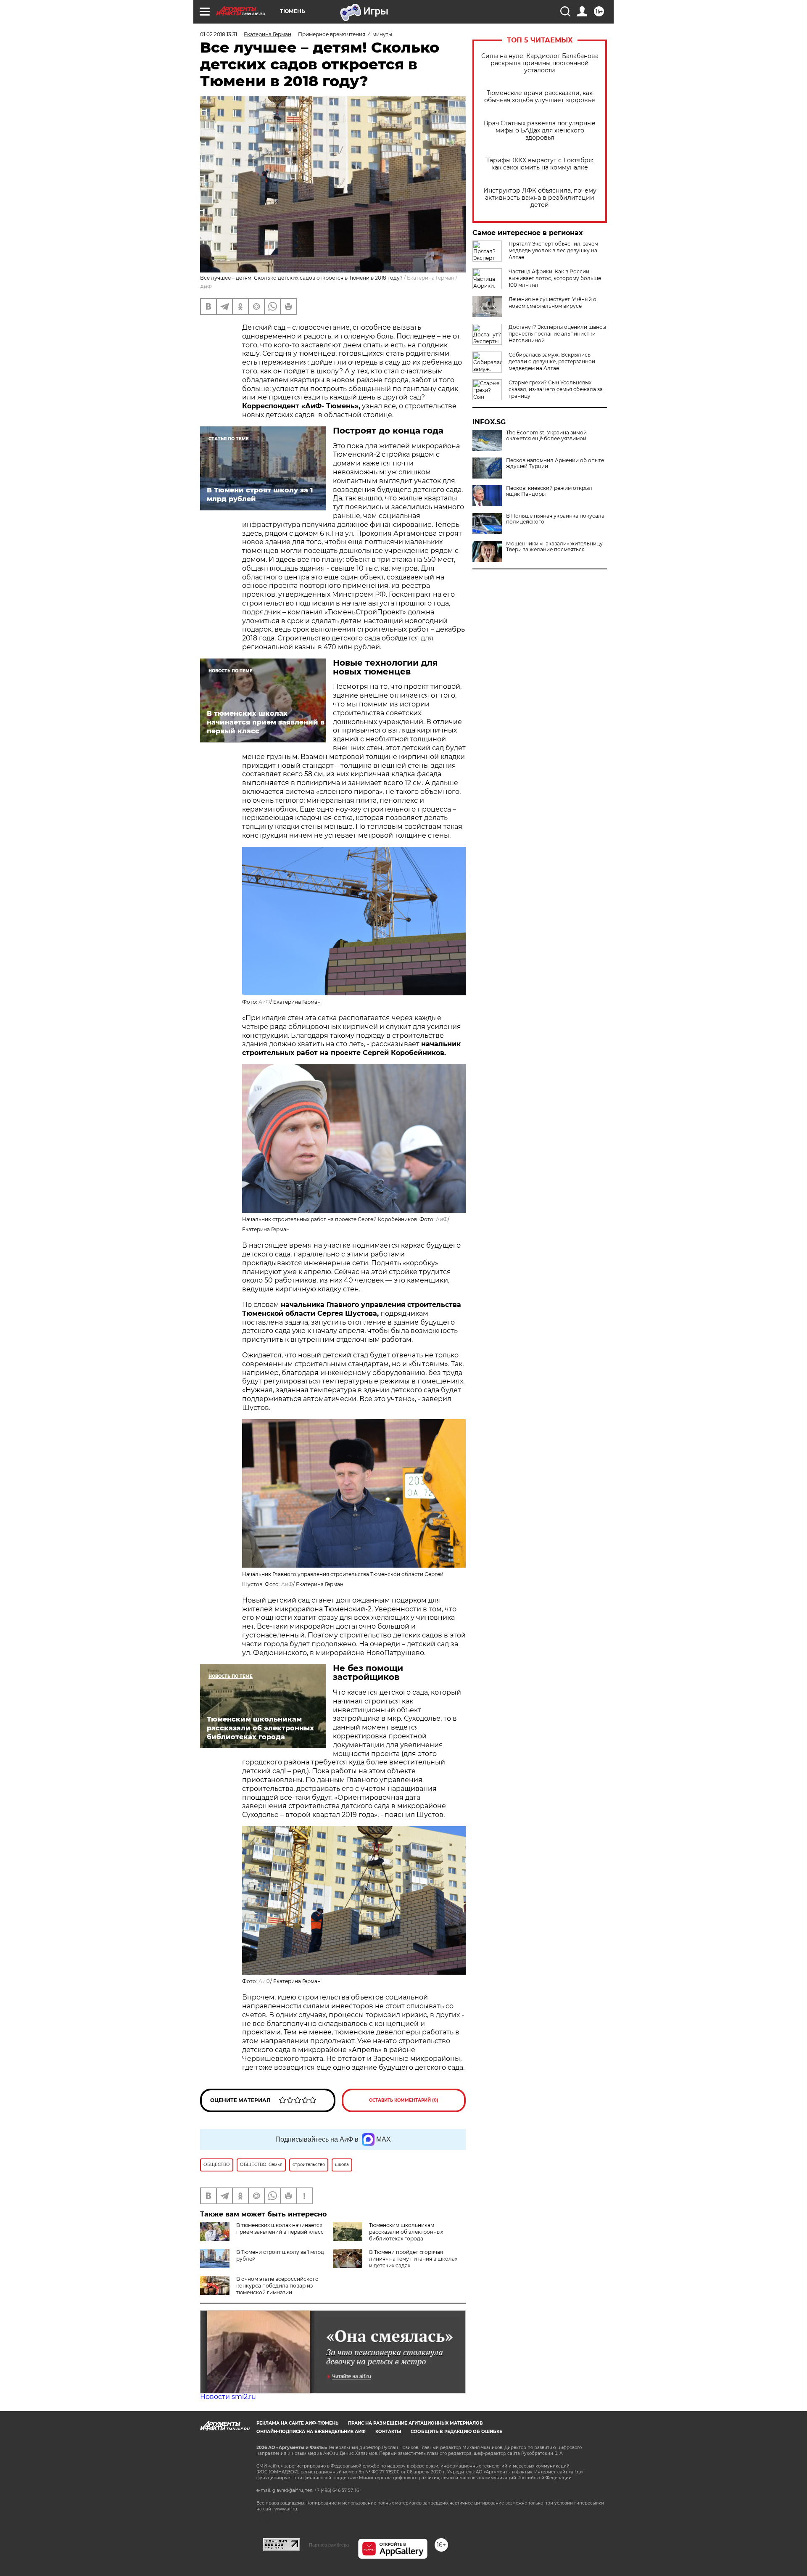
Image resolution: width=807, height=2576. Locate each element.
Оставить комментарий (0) (404, 2100)
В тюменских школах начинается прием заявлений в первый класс (280, 2228)
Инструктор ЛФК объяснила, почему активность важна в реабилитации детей (540, 198)
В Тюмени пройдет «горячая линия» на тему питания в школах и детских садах (413, 2259)
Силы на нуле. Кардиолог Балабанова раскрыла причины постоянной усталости (540, 63)
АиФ (206, 287)
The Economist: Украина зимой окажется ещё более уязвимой (546, 436)
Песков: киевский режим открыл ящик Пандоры (549, 491)
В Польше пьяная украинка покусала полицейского (555, 519)
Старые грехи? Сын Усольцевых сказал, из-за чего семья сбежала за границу (556, 389)
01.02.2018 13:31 (219, 34)
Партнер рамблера (329, 2545)
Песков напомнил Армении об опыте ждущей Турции (555, 463)
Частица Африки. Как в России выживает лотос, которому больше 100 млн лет (555, 278)
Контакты (388, 2432)
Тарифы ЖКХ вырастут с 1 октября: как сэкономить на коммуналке (540, 164)
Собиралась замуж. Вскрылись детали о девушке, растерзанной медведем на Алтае (552, 361)
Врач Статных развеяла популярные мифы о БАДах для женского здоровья (540, 131)
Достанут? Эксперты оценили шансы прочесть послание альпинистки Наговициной (557, 334)
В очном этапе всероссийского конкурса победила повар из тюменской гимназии (277, 2286)
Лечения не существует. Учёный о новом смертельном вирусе (553, 303)
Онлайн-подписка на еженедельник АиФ (311, 2432)
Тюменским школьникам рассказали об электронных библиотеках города (406, 2232)
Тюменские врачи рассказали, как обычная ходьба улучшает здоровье (540, 97)
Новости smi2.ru (228, 2397)
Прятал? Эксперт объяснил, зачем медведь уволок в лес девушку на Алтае (553, 250)
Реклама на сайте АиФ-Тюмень (297, 2423)
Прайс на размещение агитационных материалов (415, 2423)
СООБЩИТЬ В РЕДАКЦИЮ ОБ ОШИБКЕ (456, 2432)
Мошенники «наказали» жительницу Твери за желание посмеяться (554, 547)
